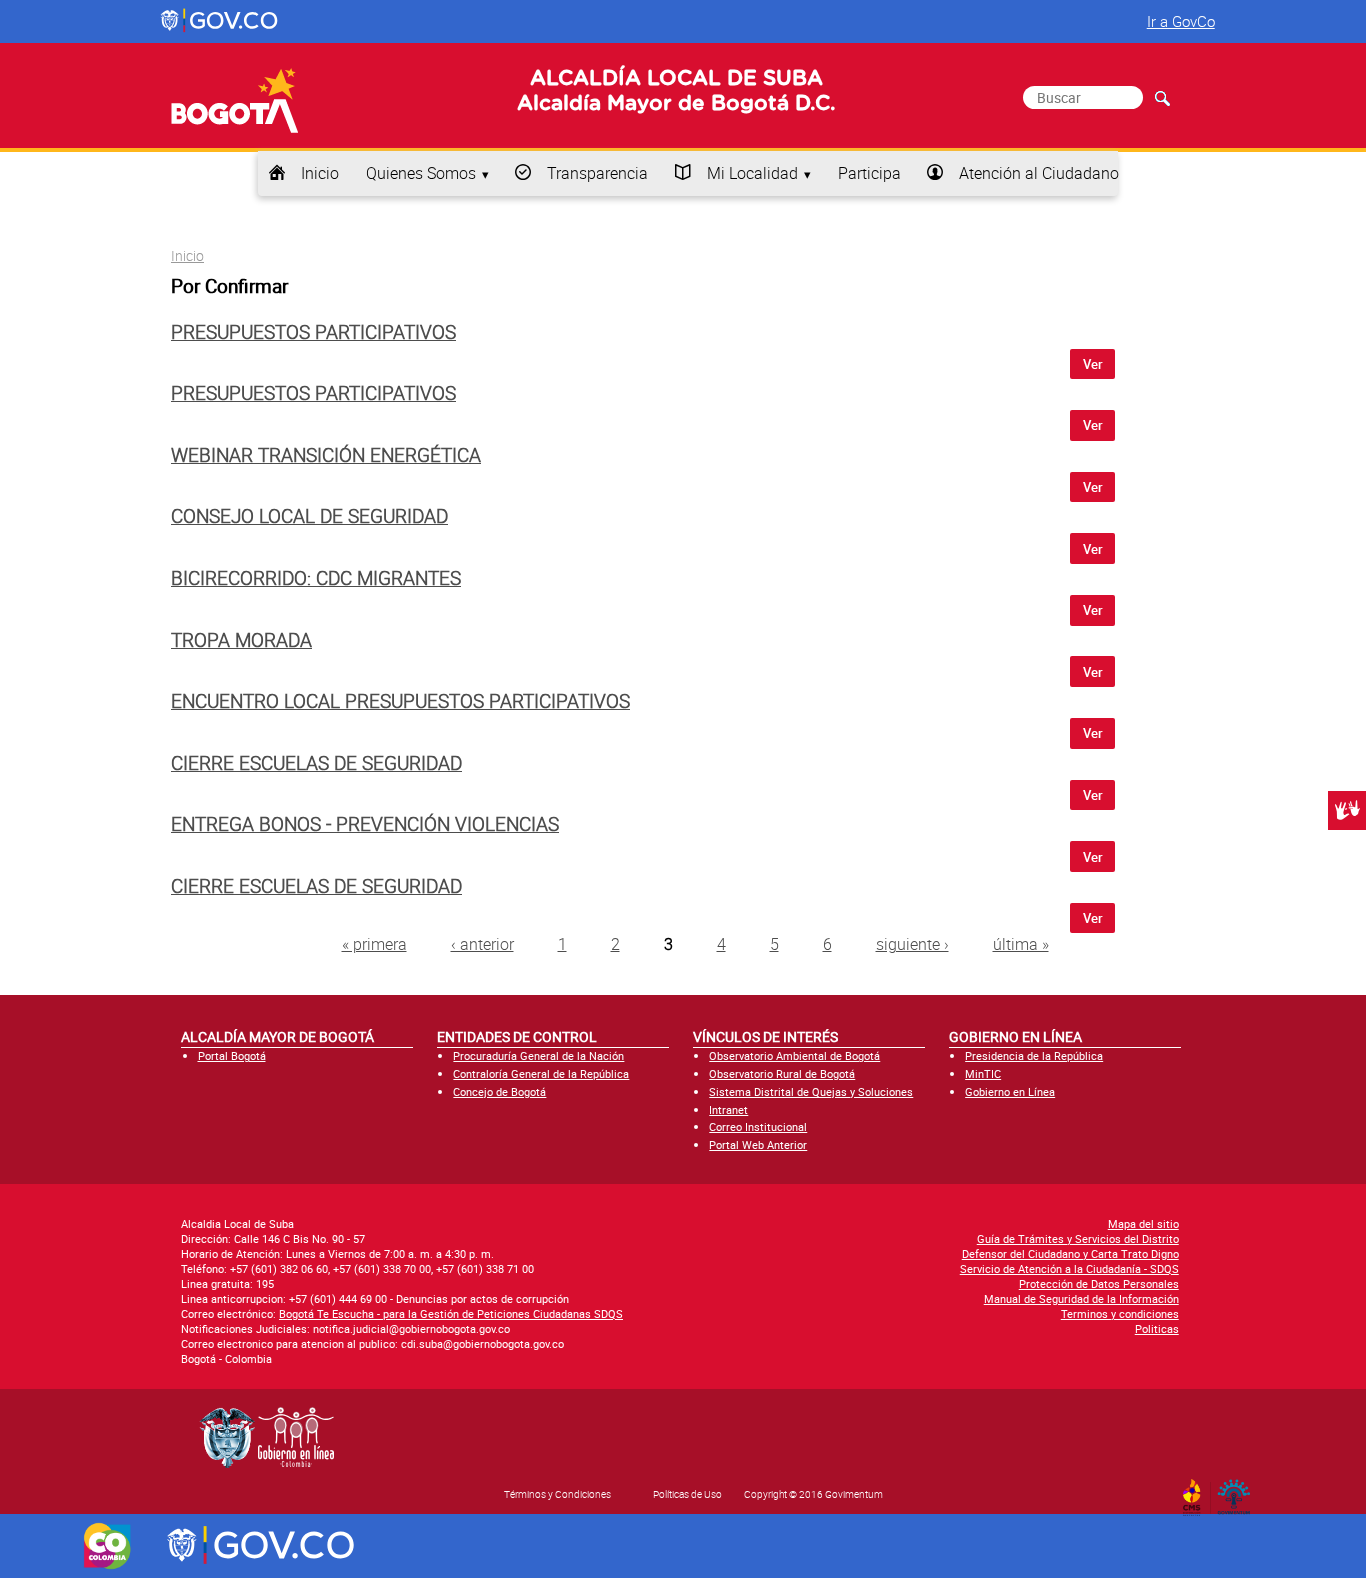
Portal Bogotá (232, 1055)
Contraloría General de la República (541, 1073)
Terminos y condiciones (1120, 1313)
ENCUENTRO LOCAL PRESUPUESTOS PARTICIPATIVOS (400, 701)
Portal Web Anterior (758, 1144)
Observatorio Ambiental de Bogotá (794, 1055)
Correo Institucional (758, 1126)
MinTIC (983, 1073)
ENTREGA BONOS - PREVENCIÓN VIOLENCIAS (365, 824)
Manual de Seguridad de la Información (1081, 1298)
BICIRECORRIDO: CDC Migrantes (316, 578)
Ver (1093, 364)
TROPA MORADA (241, 640)
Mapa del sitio (1143, 1223)
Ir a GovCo (1181, 21)
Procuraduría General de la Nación (538, 1055)
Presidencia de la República (1034, 1055)
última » (1021, 944)
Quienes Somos (421, 173)
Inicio (320, 173)
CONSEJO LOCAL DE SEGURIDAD (309, 516)
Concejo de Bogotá (499, 1091)
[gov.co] (220, 21)
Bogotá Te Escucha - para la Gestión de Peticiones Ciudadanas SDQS (451, 1313)
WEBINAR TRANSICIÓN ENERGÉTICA (326, 455)
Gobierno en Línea (1010, 1091)
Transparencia (597, 173)
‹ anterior (482, 944)
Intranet (728, 1109)
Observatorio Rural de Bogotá (782, 1073)
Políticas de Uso (687, 1494)
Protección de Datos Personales (1099, 1283)
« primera (374, 944)
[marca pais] (107, 1546)
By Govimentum (1238, 1491)
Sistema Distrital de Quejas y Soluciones (811, 1091)
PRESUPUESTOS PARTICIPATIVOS (313, 332)
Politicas (1157, 1328)
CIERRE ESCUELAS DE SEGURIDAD (316, 763)
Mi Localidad (752, 173)
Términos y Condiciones (557, 1494)
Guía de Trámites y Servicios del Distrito (1078, 1238)
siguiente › (912, 944)
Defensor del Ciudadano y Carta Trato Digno (1070, 1253)
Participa (869, 173)
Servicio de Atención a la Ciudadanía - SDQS (1069, 1268)
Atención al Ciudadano (1039, 173)
